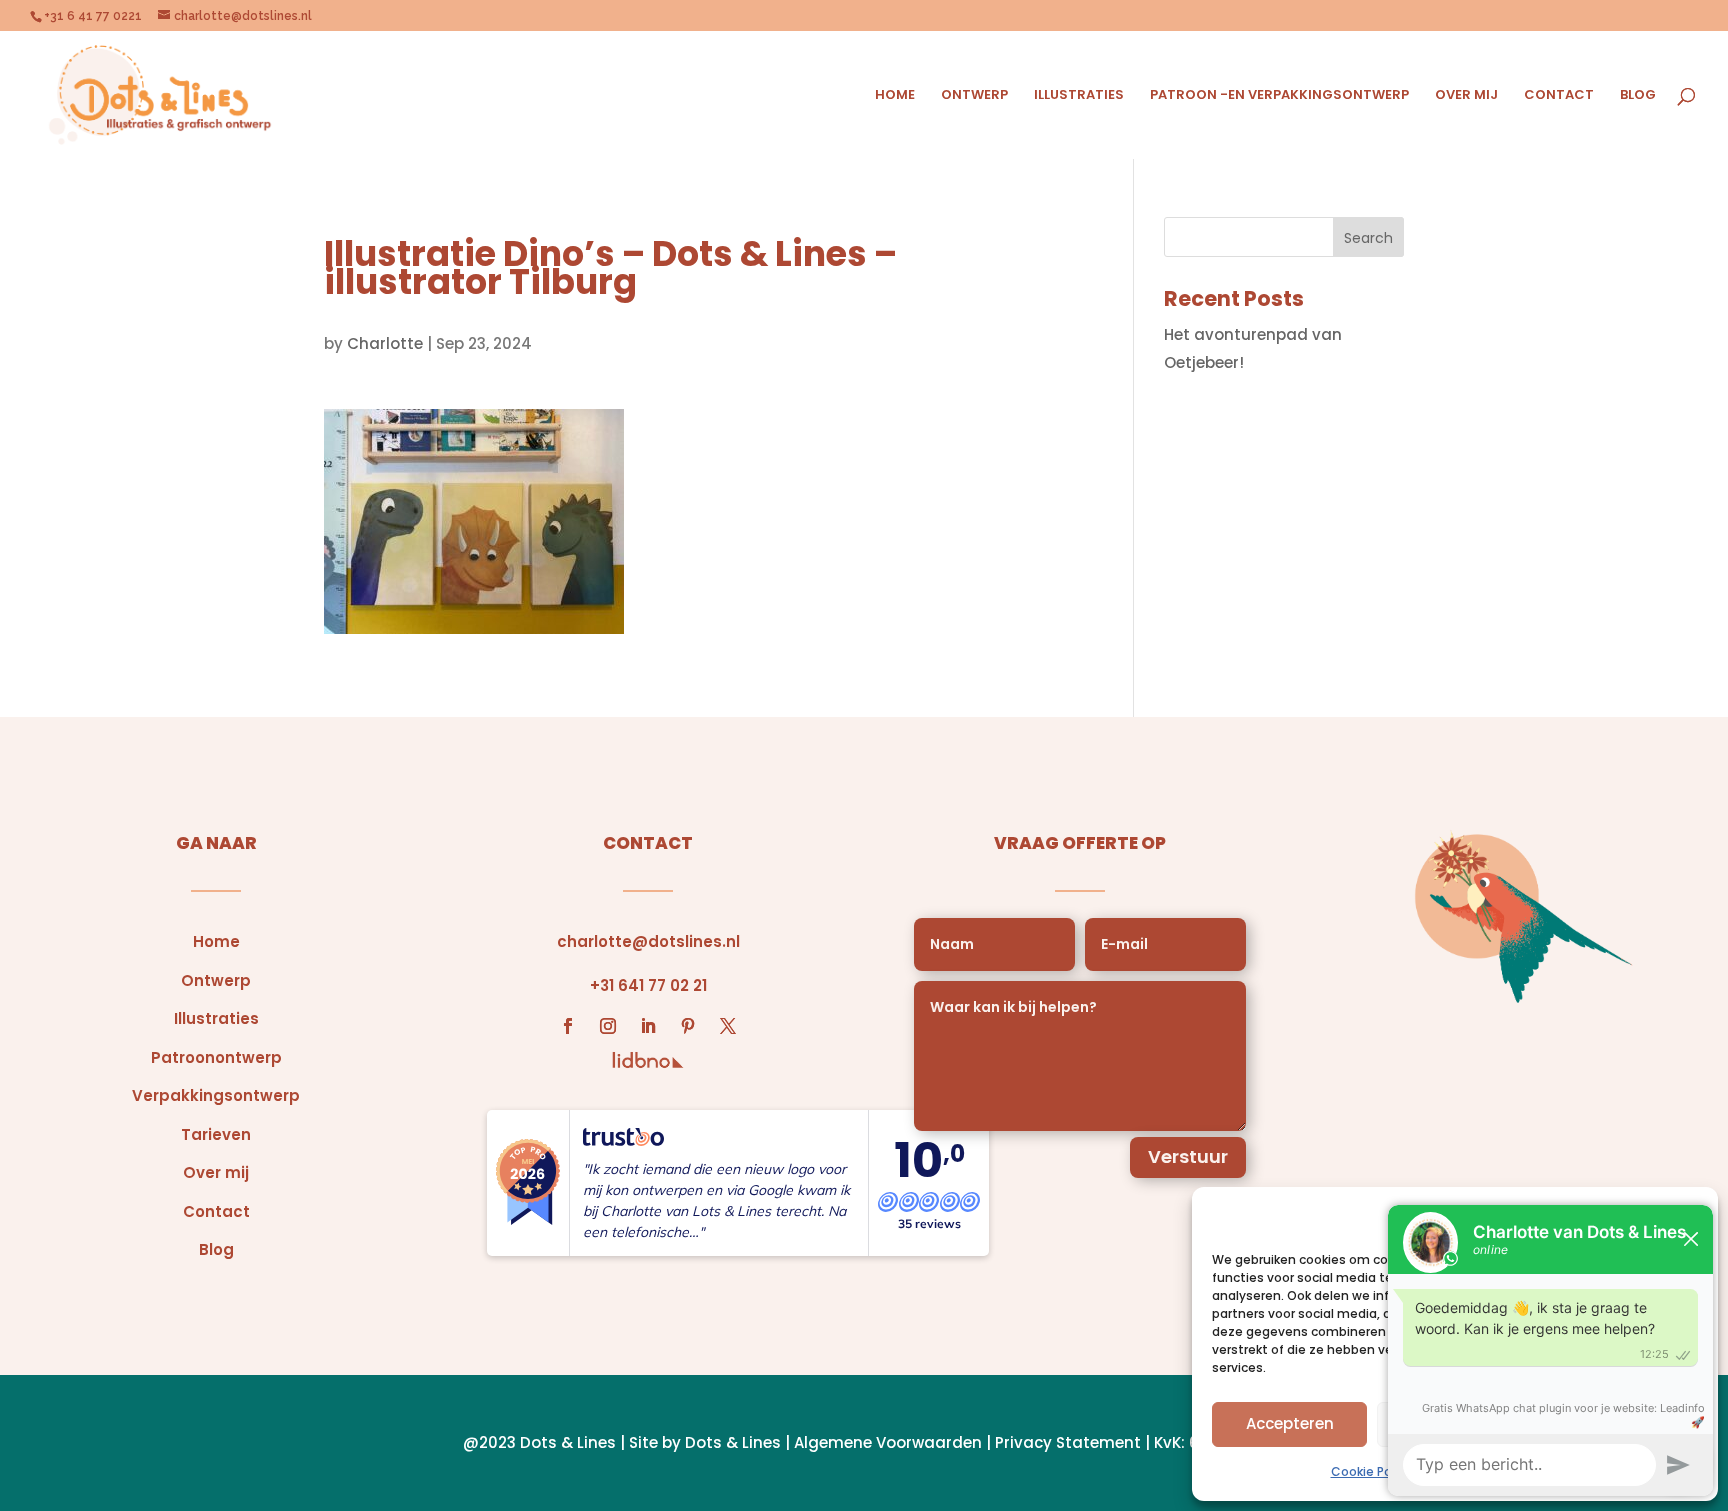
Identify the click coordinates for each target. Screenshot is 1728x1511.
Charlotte (385, 343)
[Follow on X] (728, 1026)
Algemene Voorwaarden (888, 1442)
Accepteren (1290, 1423)
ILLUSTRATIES (1079, 96)
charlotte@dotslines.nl (648, 941)
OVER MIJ (1466, 96)
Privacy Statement (1068, 1442)
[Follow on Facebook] (568, 1026)
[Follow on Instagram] (608, 1026)
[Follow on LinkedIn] (648, 1026)
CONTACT (1559, 96)
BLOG (1638, 96)
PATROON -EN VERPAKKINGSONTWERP (1279, 96)
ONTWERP (974, 96)
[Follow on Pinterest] (688, 1026)
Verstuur (1188, 1156)
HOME (895, 96)
